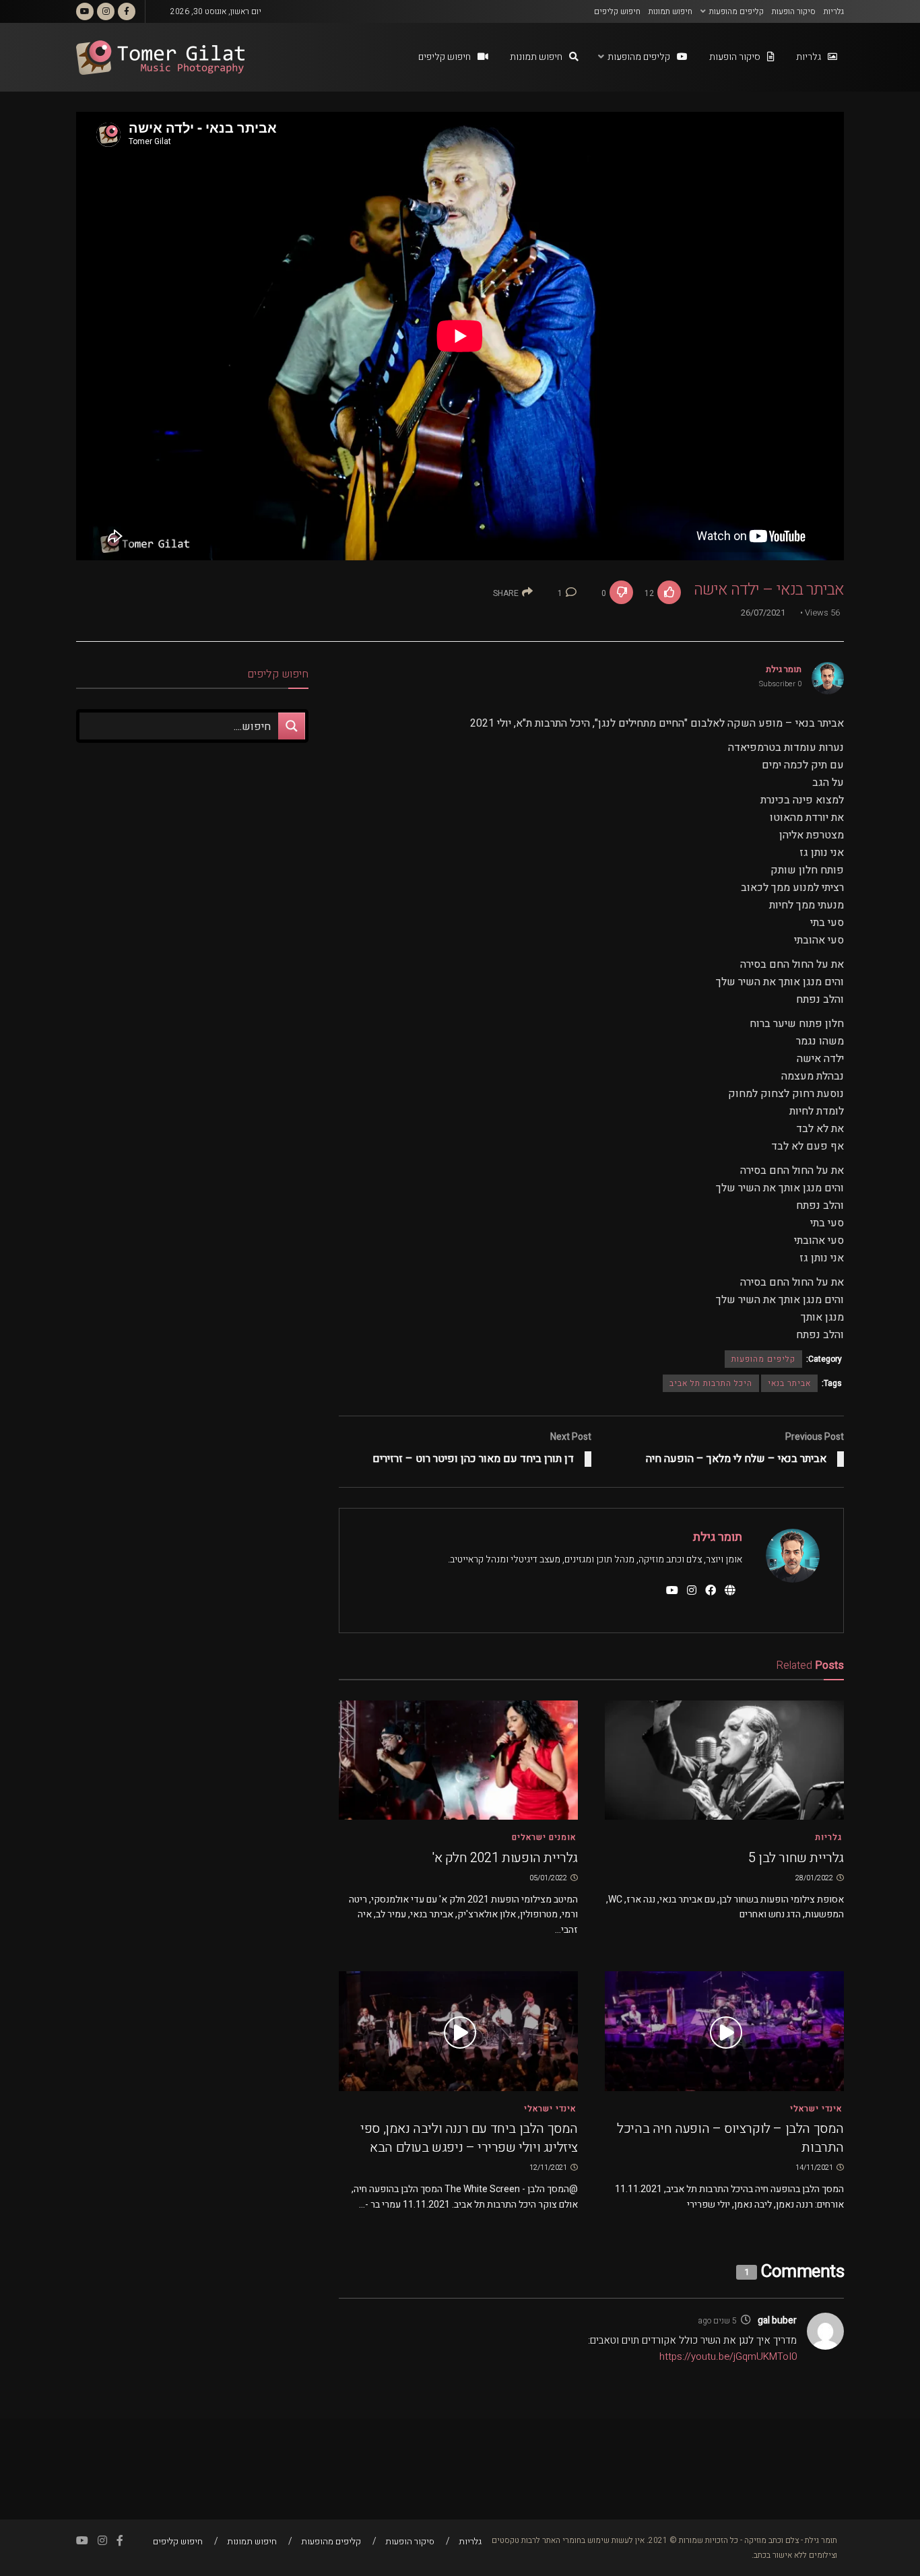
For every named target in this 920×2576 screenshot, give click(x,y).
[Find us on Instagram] (106, 11)
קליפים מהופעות (736, 11)
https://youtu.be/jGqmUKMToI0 (728, 2356)
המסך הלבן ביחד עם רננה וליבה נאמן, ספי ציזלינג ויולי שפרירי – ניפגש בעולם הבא (469, 2138)
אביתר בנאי (789, 1383)
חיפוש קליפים (617, 11)
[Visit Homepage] (160, 58)
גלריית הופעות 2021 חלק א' (505, 1858)
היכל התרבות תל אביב (711, 1383)
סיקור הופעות (794, 11)
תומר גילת (784, 669)
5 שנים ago (717, 2321)
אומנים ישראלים (544, 1837)
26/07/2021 (763, 613)
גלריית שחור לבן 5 (796, 1858)
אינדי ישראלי (816, 2109)
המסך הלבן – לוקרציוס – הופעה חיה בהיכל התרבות (730, 2138)
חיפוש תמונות (670, 11)
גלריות (834, 11)
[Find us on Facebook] (127, 11)
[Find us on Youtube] (85, 11)
